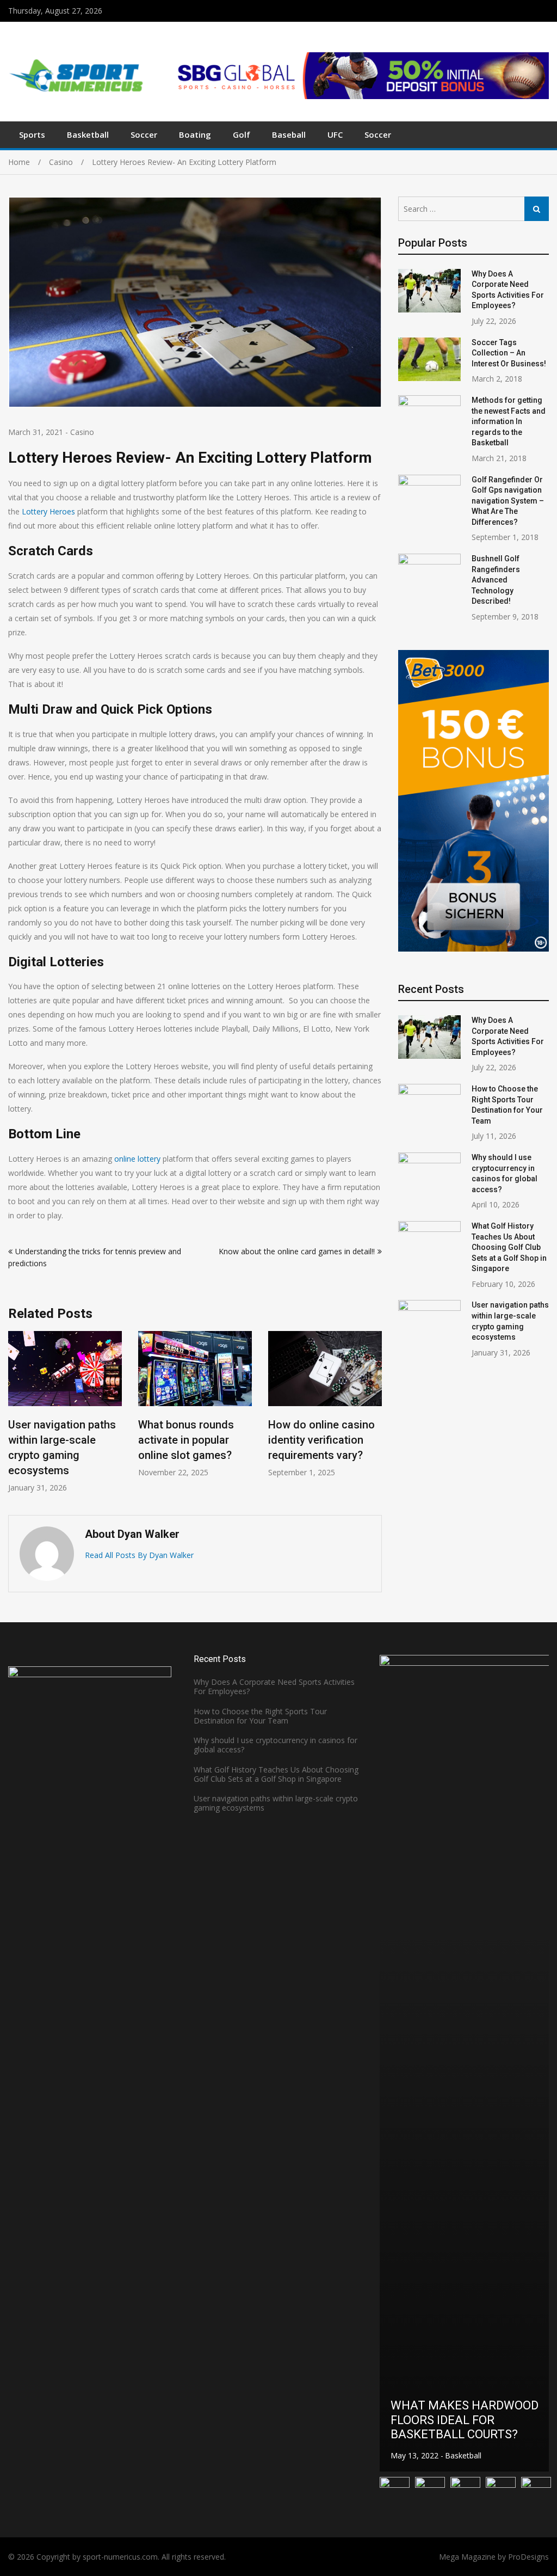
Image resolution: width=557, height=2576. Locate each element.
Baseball (289, 134)
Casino (82, 432)
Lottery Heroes (48, 511)
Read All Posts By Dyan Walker (139, 1555)
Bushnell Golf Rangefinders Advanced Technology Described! (496, 580)
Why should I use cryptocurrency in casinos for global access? (276, 1745)
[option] (158, 1404)
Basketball (88, 134)
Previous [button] (15, 1417)
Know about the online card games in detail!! (297, 1251)
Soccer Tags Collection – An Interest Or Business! (509, 353)
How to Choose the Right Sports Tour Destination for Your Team (260, 1716)
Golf (242, 134)
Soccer (144, 134)
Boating (195, 134)
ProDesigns (528, 2557)
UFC (335, 134)
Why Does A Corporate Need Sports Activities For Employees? (274, 1686)
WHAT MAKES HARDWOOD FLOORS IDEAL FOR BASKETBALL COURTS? (465, 2420)
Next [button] (375, 1417)
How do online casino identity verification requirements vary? (284, 1440)
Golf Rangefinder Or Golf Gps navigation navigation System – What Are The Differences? (508, 501)
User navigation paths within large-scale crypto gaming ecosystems (276, 1803)
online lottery (137, 1159)
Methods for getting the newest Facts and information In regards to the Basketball (509, 421)
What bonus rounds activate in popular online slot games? (149, 1440)
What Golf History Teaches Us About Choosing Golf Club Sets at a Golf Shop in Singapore (509, 1247)
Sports (32, 134)
